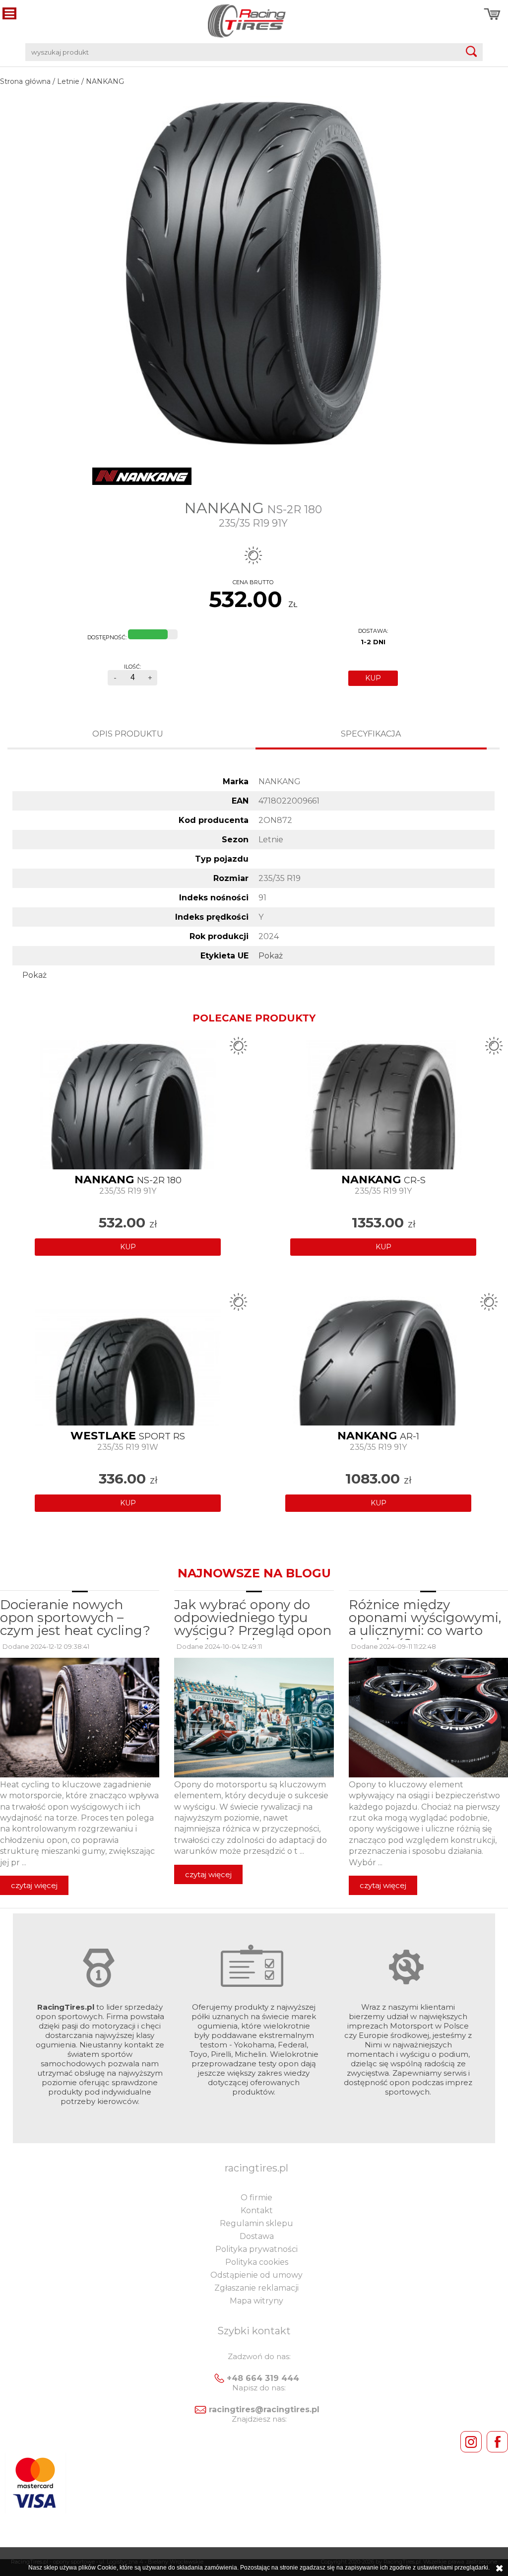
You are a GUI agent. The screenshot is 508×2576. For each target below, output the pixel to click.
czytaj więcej (34, 1885)
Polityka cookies (257, 2262)
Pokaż (271, 956)
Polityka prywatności (256, 2249)
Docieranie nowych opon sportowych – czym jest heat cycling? (75, 1618)
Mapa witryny (256, 2301)
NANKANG (105, 81)
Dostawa (257, 2236)
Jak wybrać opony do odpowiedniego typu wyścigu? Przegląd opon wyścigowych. (253, 1624)
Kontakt (257, 2210)
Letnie (68, 81)
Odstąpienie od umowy (256, 2275)
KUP (373, 678)
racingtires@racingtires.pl (264, 2409)
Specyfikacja (371, 734)
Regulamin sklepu (256, 2223)
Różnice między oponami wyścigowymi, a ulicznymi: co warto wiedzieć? (425, 1624)
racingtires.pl (256, 2168)
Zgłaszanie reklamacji (256, 2288)
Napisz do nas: (259, 2388)
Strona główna (25, 81)
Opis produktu (128, 734)
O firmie (256, 2198)
